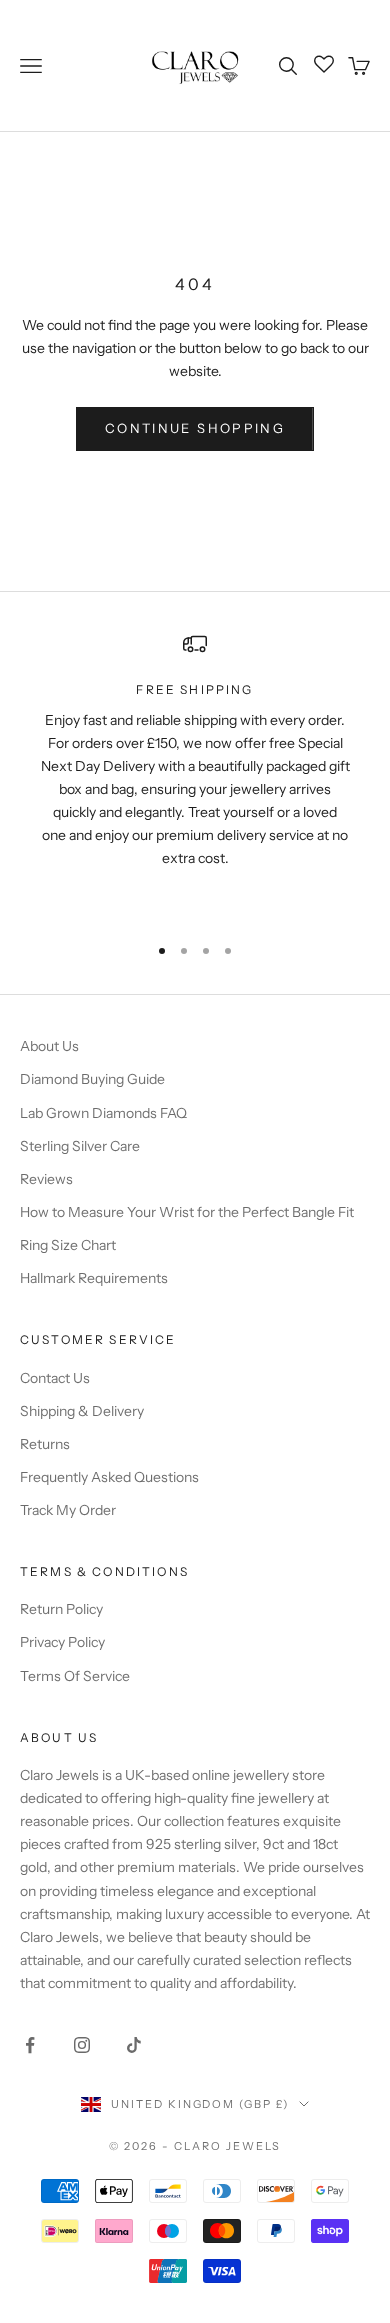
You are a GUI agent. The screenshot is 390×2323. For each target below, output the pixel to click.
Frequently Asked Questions (109, 1477)
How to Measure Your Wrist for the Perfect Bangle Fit (187, 1212)
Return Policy (61, 1609)
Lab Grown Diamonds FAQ (103, 1113)
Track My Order (68, 1510)
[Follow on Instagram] (82, 2045)
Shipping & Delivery (82, 1411)
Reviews (46, 1179)
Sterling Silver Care (80, 1146)
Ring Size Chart (68, 1245)
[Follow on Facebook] (30, 2045)
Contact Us (55, 1378)
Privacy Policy (62, 1642)
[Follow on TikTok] (134, 2045)
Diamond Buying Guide (92, 1079)
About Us (49, 1046)
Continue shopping (195, 428)
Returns (45, 1444)
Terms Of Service (75, 1676)
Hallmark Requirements (94, 1278)
